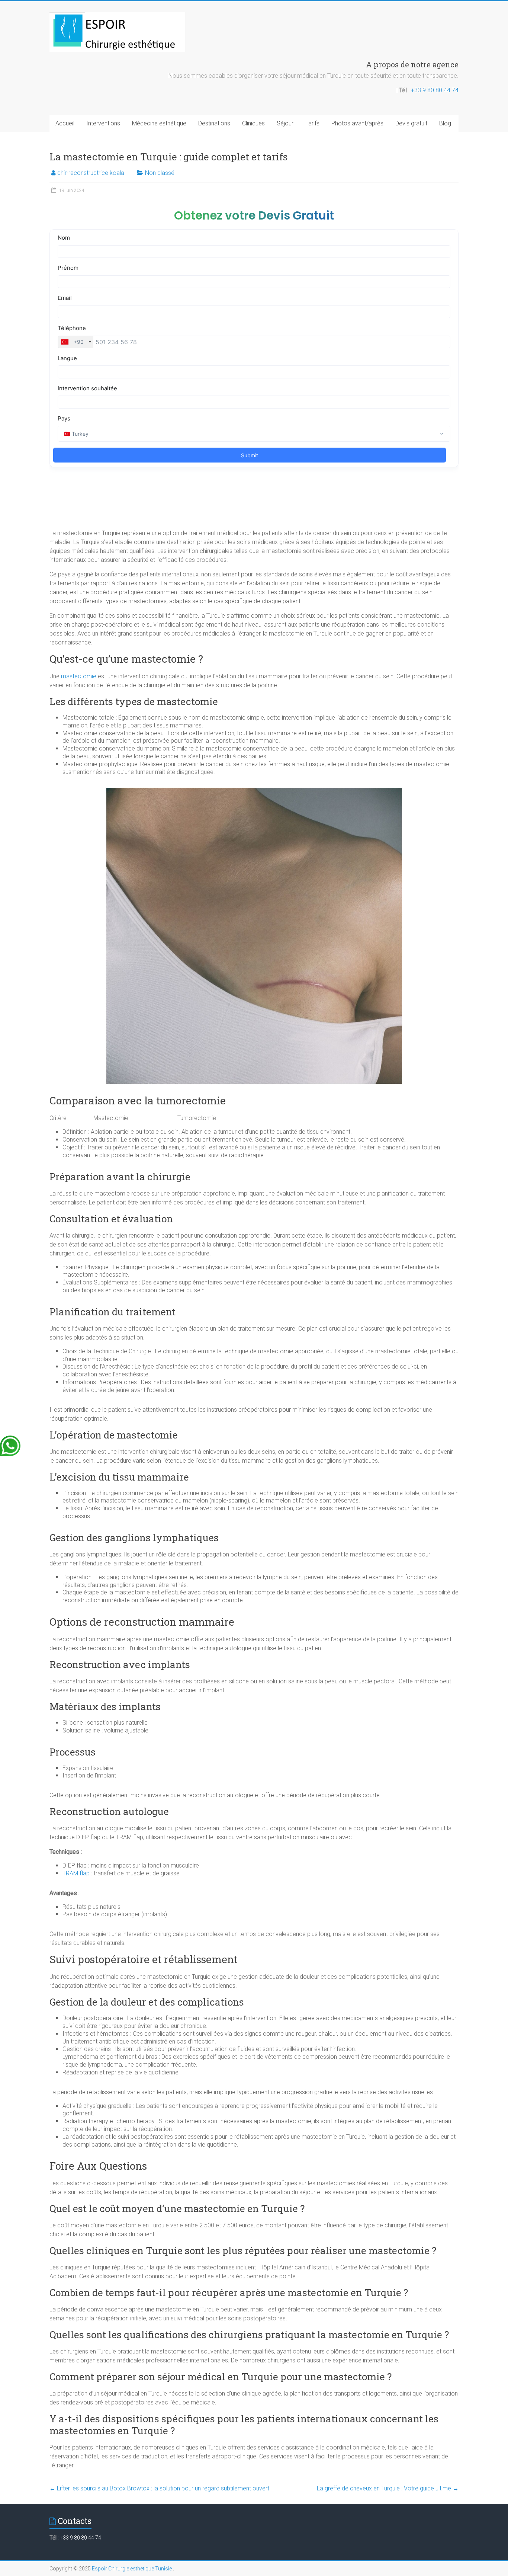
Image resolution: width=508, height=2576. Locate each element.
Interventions (103, 123)
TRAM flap (76, 1873)
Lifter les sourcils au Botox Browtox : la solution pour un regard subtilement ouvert (159, 2488)
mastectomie (79, 676)
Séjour (285, 123)
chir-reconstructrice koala (91, 173)
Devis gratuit (411, 123)
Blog (445, 123)
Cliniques (253, 123)
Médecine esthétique (159, 123)
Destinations (214, 123)
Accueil (65, 123)
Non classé (160, 173)
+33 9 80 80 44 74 (435, 90)
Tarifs (312, 123)
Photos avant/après (357, 123)
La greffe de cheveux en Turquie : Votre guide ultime (388, 2488)
